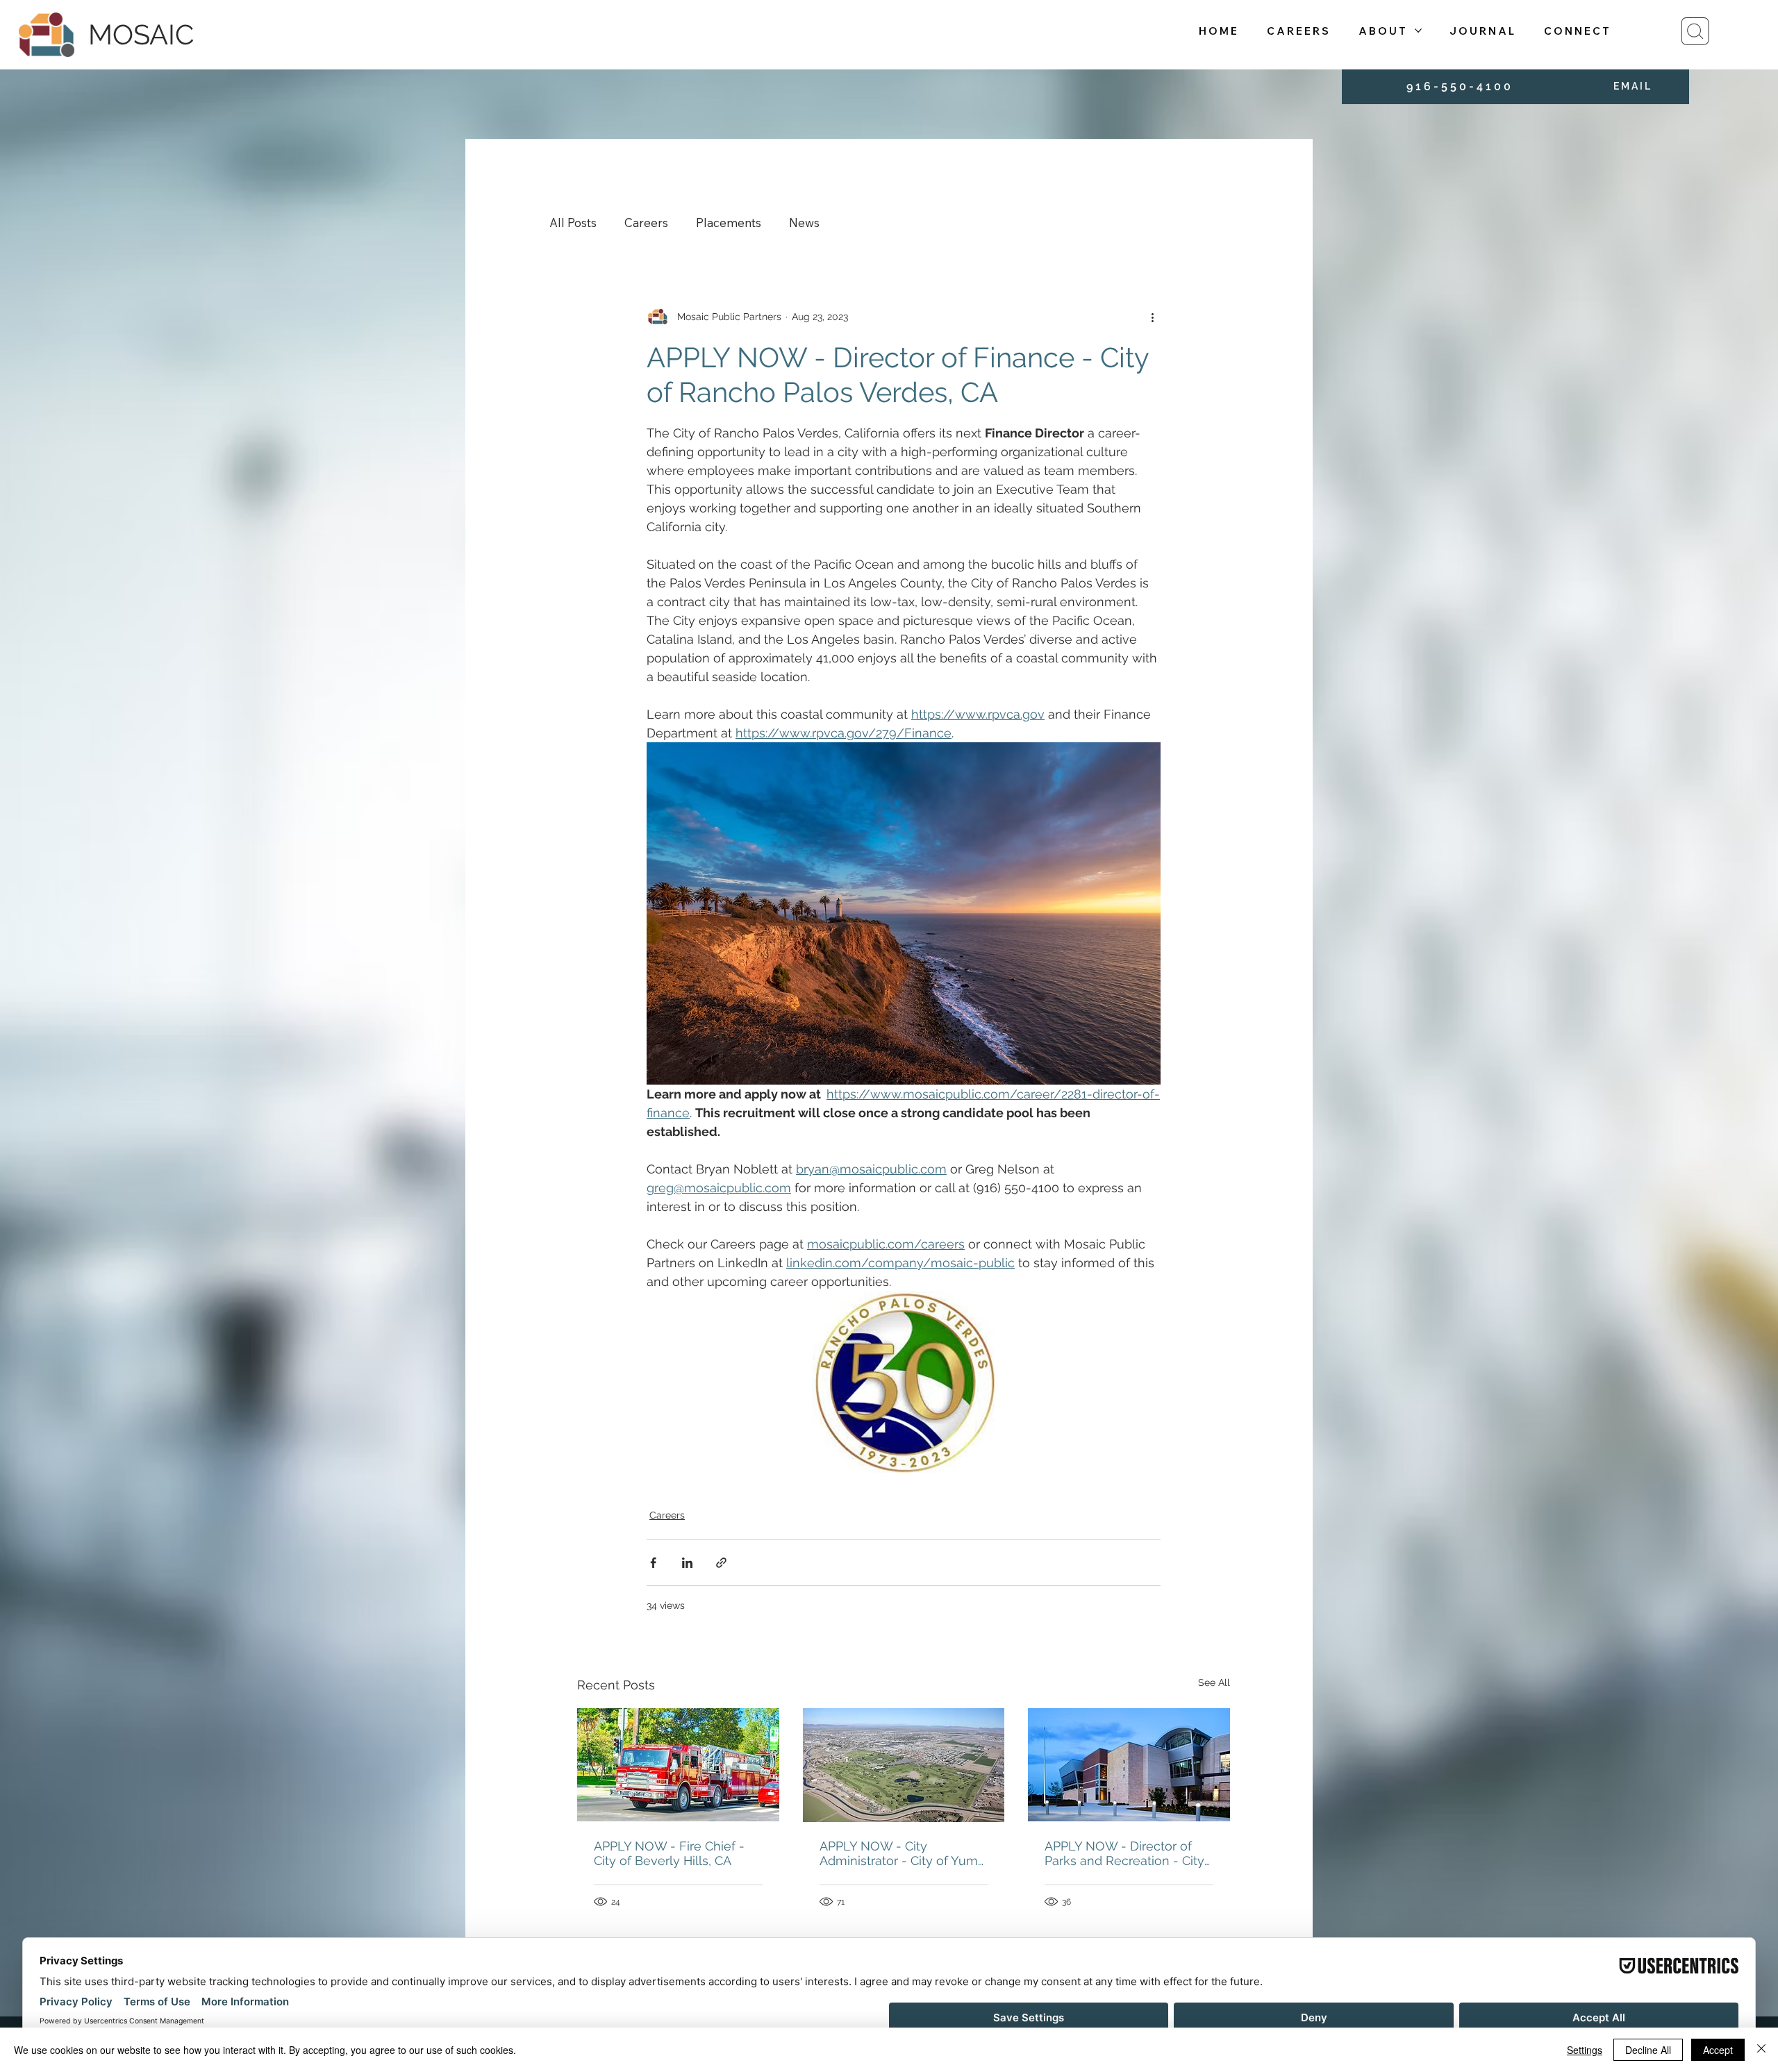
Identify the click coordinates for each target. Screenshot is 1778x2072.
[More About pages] (1418, 31)
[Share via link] (721, 1563)
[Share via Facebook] (653, 1563)
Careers (646, 223)
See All (1214, 1682)
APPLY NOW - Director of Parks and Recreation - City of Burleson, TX (1124, 1853)
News (804, 223)
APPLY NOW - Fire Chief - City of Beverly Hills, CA (669, 1853)
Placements (729, 223)
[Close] (1761, 2050)
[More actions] (1152, 317)
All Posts (573, 223)
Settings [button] (1585, 2050)
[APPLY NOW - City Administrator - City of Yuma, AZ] (904, 1765)
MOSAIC (141, 34)
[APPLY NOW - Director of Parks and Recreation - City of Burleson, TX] (1129, 1765)
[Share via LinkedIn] (687, 1563)
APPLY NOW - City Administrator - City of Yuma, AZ (904, 1853)
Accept (1718, 2050)
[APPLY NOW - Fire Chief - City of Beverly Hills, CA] (678, 1765)
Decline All (1648, 2050)
